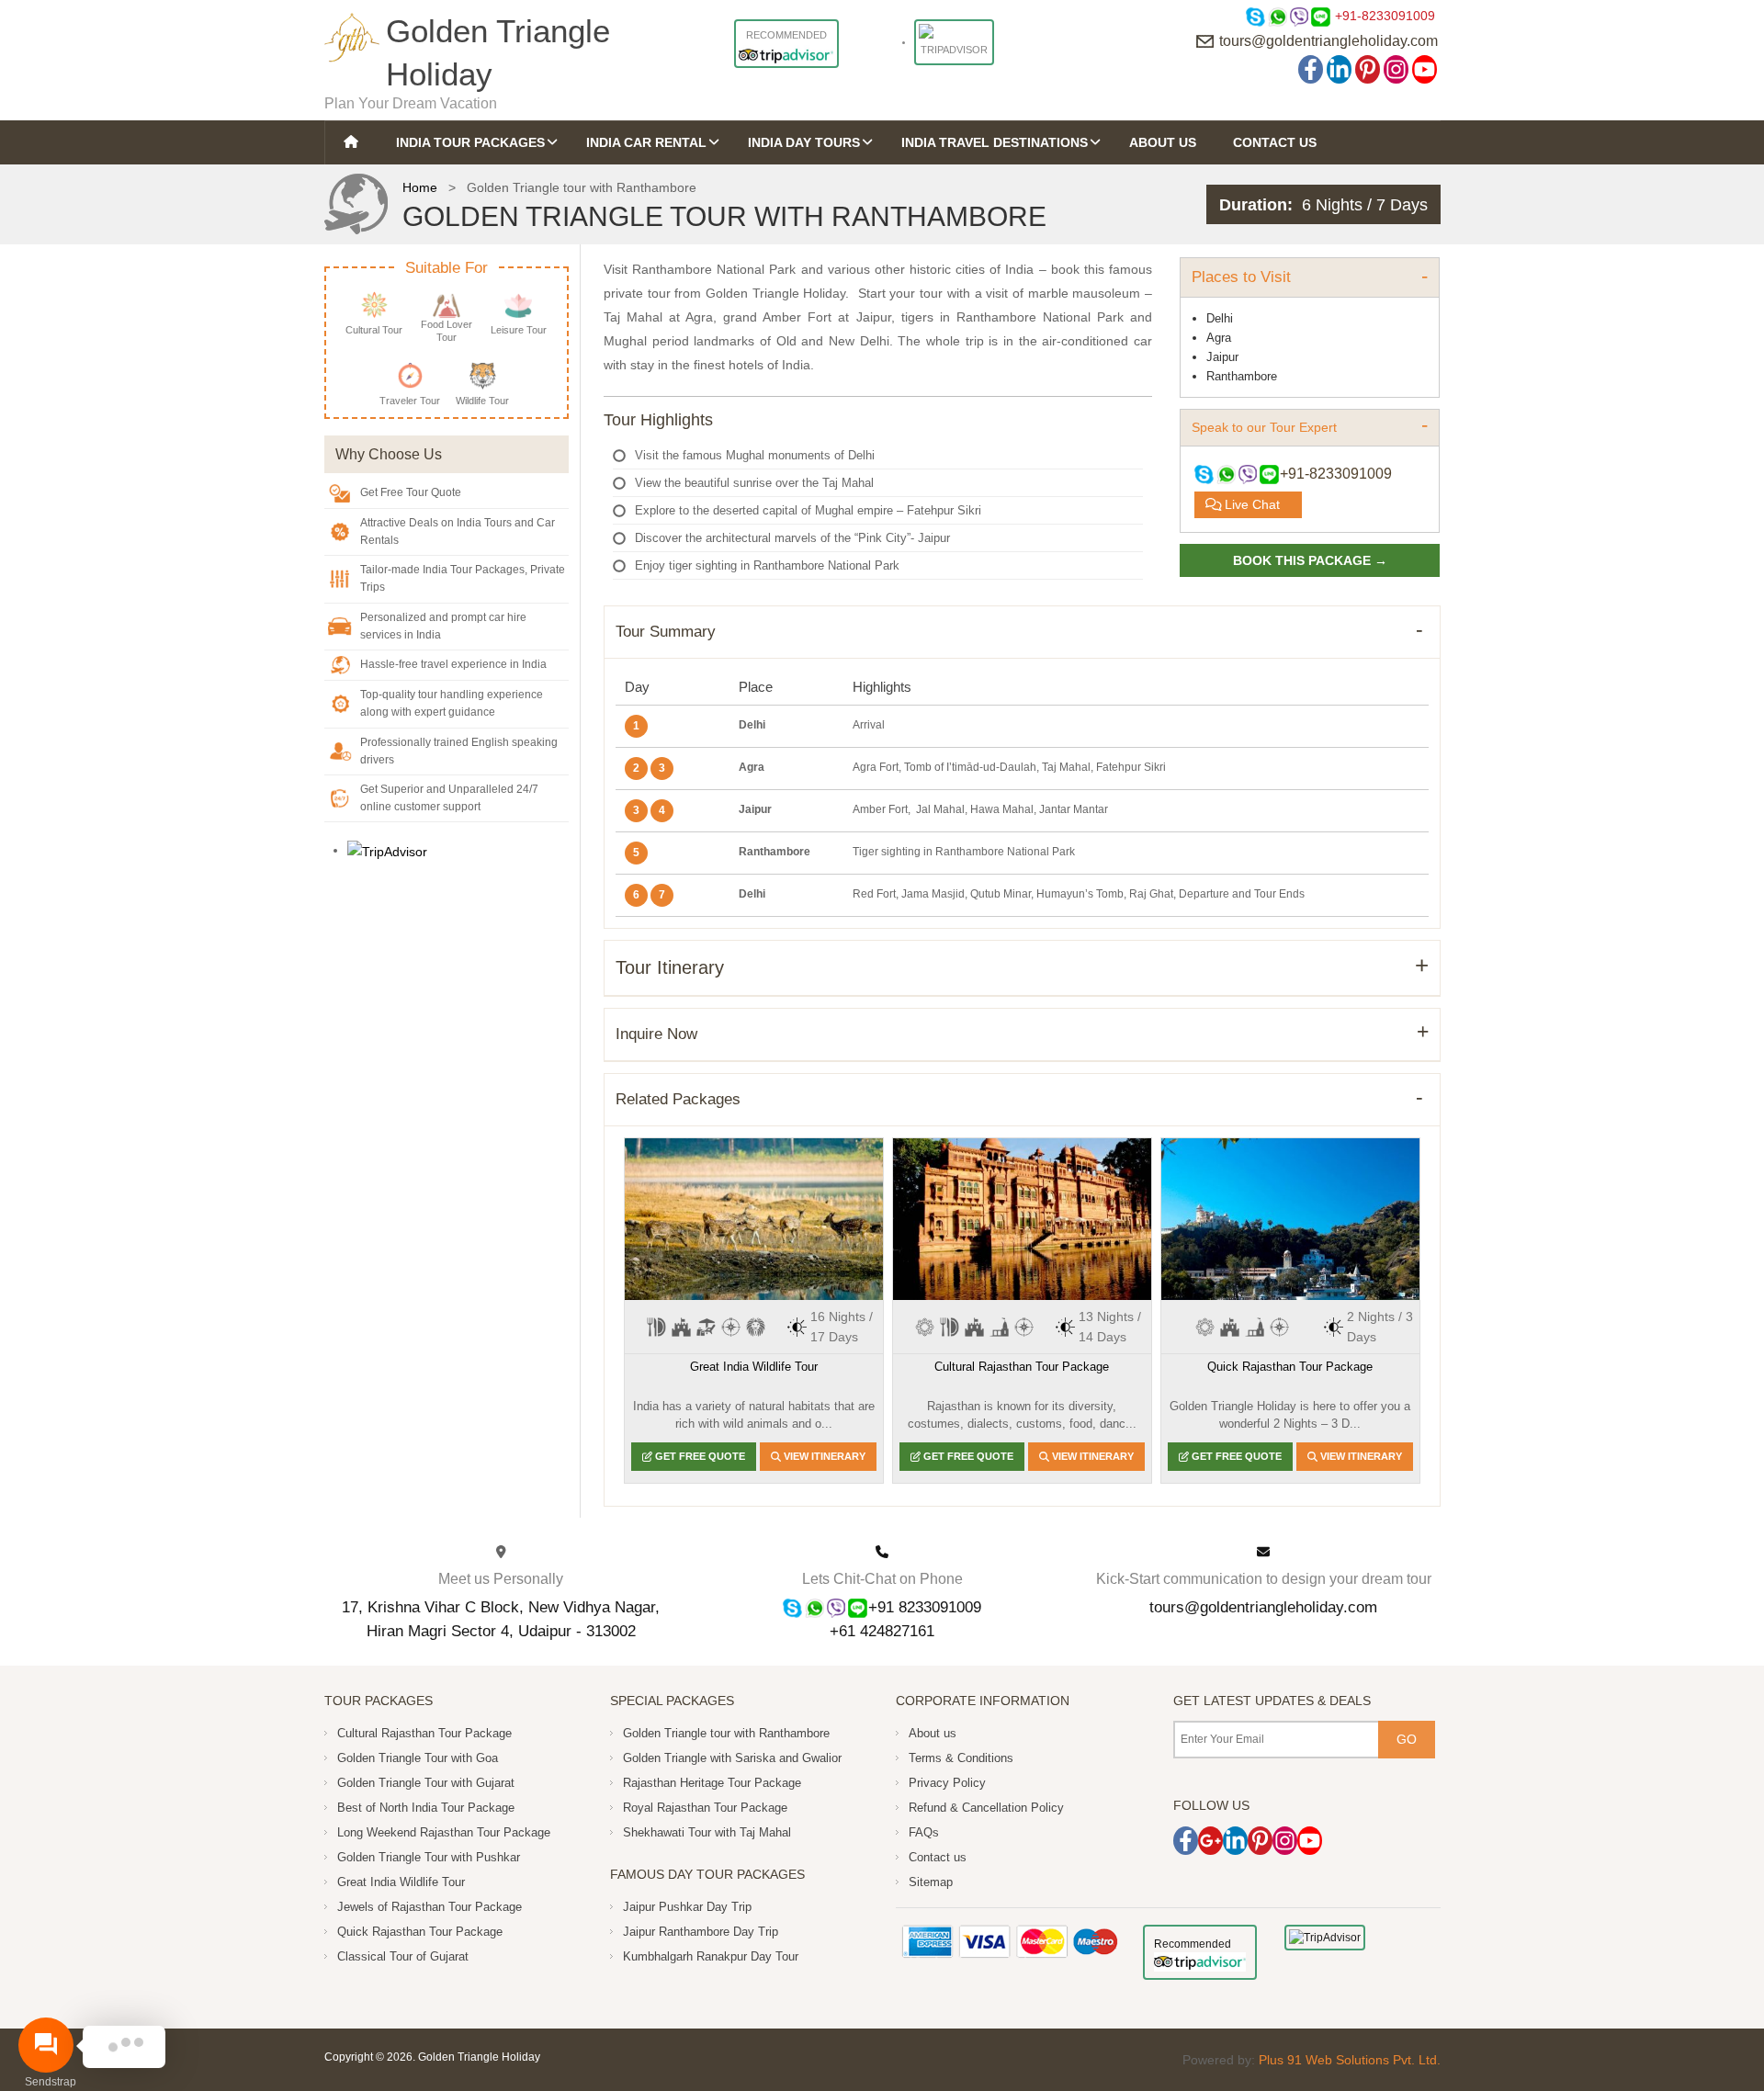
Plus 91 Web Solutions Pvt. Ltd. (1350, 2060)
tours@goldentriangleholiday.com (1329, 41)
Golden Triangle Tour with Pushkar (429, 1857)
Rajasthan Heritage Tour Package (712, 1783)
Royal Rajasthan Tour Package (705, 1808)
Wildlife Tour (482, 401)
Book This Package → (1310, 560)
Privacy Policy (947, 1783)
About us (933, 1733)
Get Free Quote (699, 1456)
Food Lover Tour (447, 331)
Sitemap (931, 1882)
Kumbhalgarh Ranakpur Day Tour (711, 1956)
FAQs (924, 1832)
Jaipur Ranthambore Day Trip (701, 1932)
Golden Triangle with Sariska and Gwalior (732, 1758)
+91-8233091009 (1385, 16)
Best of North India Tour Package (426, 1808)
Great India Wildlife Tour (754, 1367)
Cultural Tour (374, 330)
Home (420, 187)
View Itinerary (823, 1456)
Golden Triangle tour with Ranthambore (726, 1733)
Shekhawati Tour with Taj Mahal (707, 1832)
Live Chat (1250, 504)
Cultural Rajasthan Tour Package (1022, 1367)
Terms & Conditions (961, 1758)
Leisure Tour (519, 330)
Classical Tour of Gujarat (403, 1956)
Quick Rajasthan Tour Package (1290, 1367)
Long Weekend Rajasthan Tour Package (444, 1832)
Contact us (938, 1857)
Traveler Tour (410, 401)
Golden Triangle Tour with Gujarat (426, 1783)
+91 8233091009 (925, 1607)
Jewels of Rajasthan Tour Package (430, 1907)
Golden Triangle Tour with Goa (418, 1758)
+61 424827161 (882, 1631)
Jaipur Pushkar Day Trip (687, 1907)
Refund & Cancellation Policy (986, 1808)
